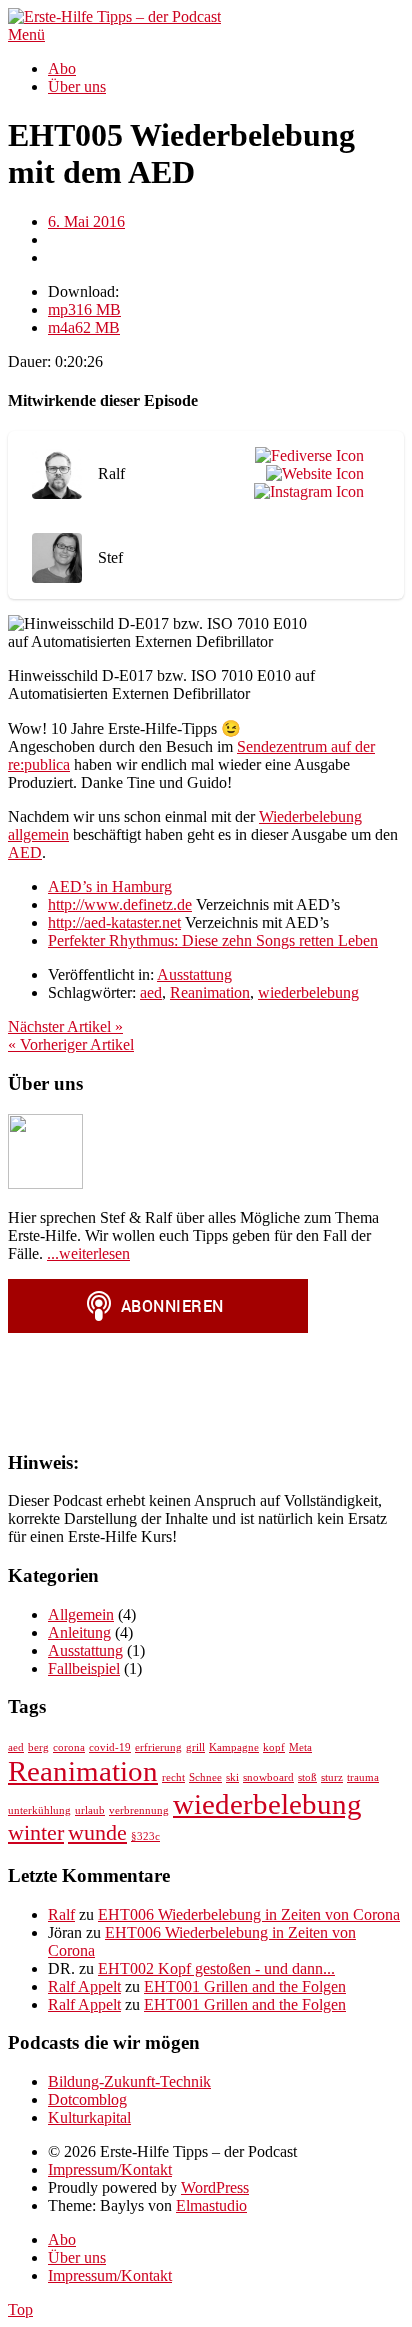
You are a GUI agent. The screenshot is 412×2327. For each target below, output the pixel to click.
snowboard (268, 1777)
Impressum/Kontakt (110, 2169)
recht (173, 1777)
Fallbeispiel (84, 1668)
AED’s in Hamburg (110, 886)
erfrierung (158, 1747)
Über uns (77, 86)
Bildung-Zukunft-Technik (129, 2081)
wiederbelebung (308, 992)
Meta (300, 1747)
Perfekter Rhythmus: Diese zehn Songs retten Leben (213, 940)
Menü (26, 34)
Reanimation (210, 992)
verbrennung (139, 1810)
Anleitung (79, 1632)
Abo (62, 68)
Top (20, 2309)
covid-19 (110, 1747)
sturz (332, 1777)
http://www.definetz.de (120, 904)
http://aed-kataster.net (114, 922)
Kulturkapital (89, 2117)
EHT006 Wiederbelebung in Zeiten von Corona (249, 1914)
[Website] (311, 474)
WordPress (215, 2187)
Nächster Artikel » (65, 1026)
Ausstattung (194, 974)
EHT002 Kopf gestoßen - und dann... (216, 1968)
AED (25, 852)
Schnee (205, 1777)
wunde (97, 1833)
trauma (363, 1777)
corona (69, 1747)
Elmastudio (211, 2205)
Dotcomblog (87, 2099)
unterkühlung (39, 1810)
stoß (307, 1777)
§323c (145, 1836)
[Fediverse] (305, 456)
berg (38, 1747)
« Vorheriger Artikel (71, 1044)
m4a (84, 327)
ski (232, 1777)
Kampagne (234, 1747)
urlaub (90, 1810)
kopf (274, 1747)
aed (151, 992)
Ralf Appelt (84, 1986)
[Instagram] (305, 492)
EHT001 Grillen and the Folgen (245, 1986)
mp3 (84, 309)
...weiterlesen (88, 1253)
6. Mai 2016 (86, 221)
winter (36, 1833)
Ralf (61, 1914)
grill (195, 1747)
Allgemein (81, 1614)
